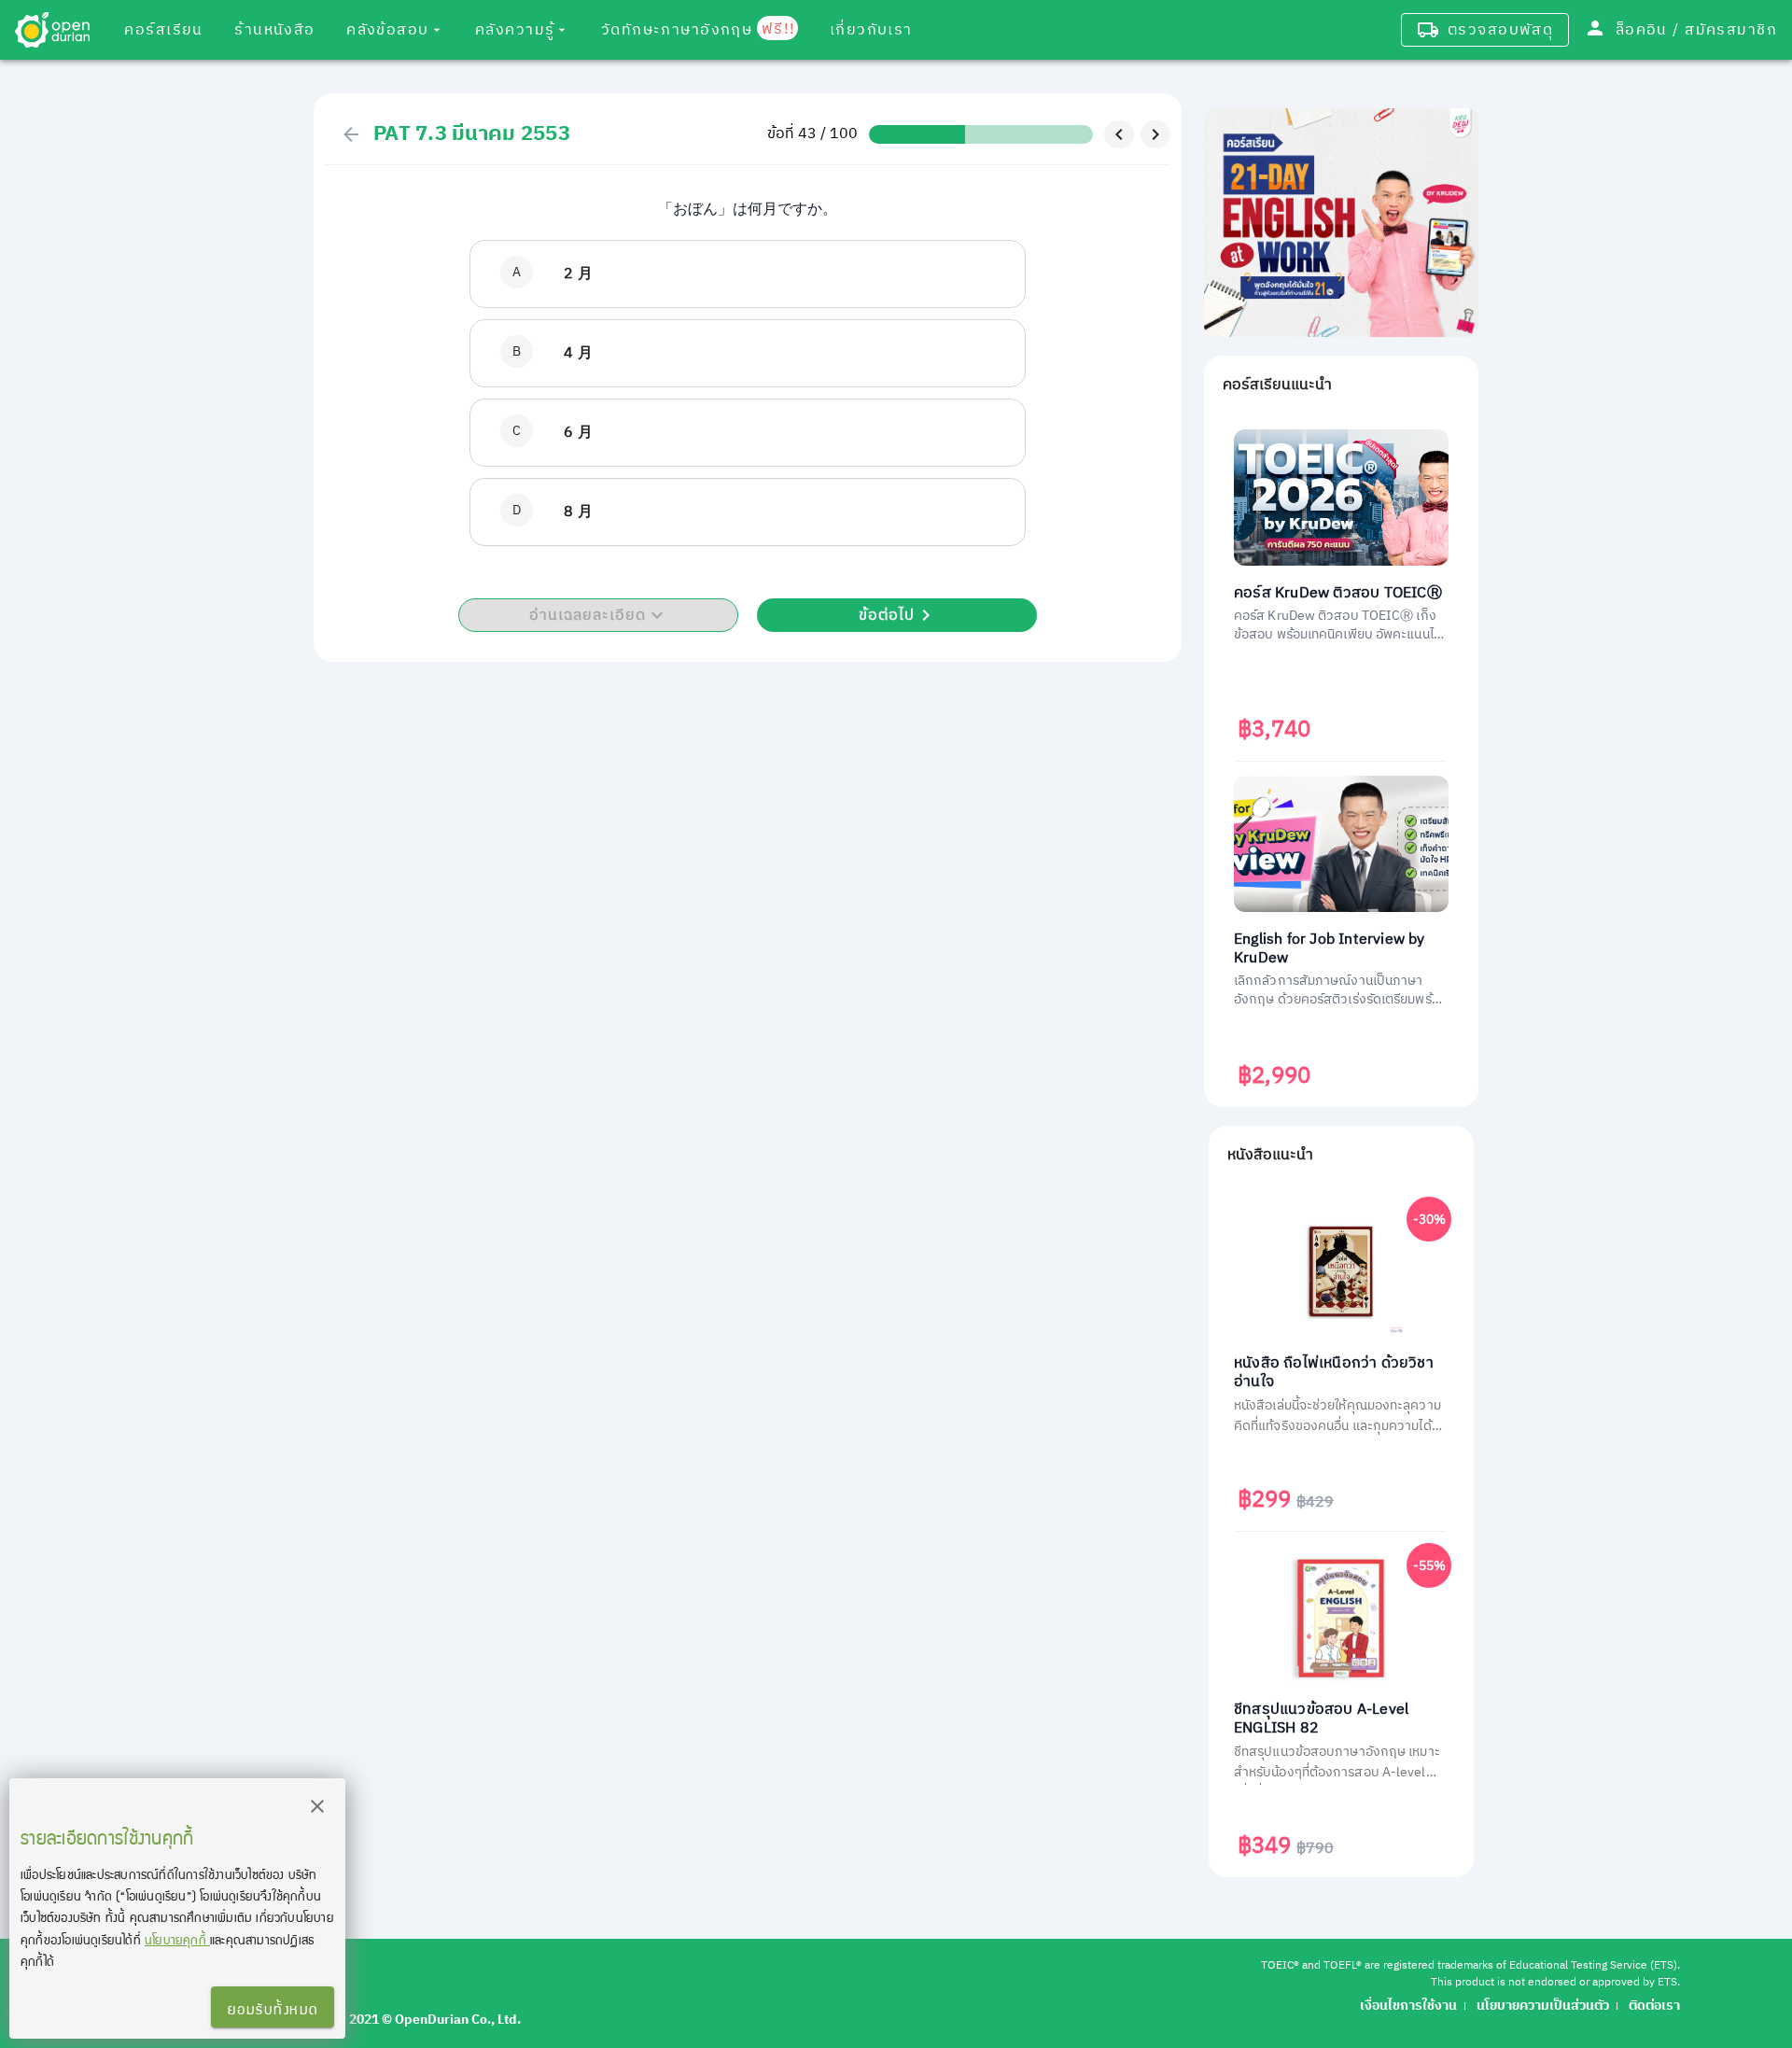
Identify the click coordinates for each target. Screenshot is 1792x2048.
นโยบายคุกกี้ (177, 1939)
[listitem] (748, 274)
